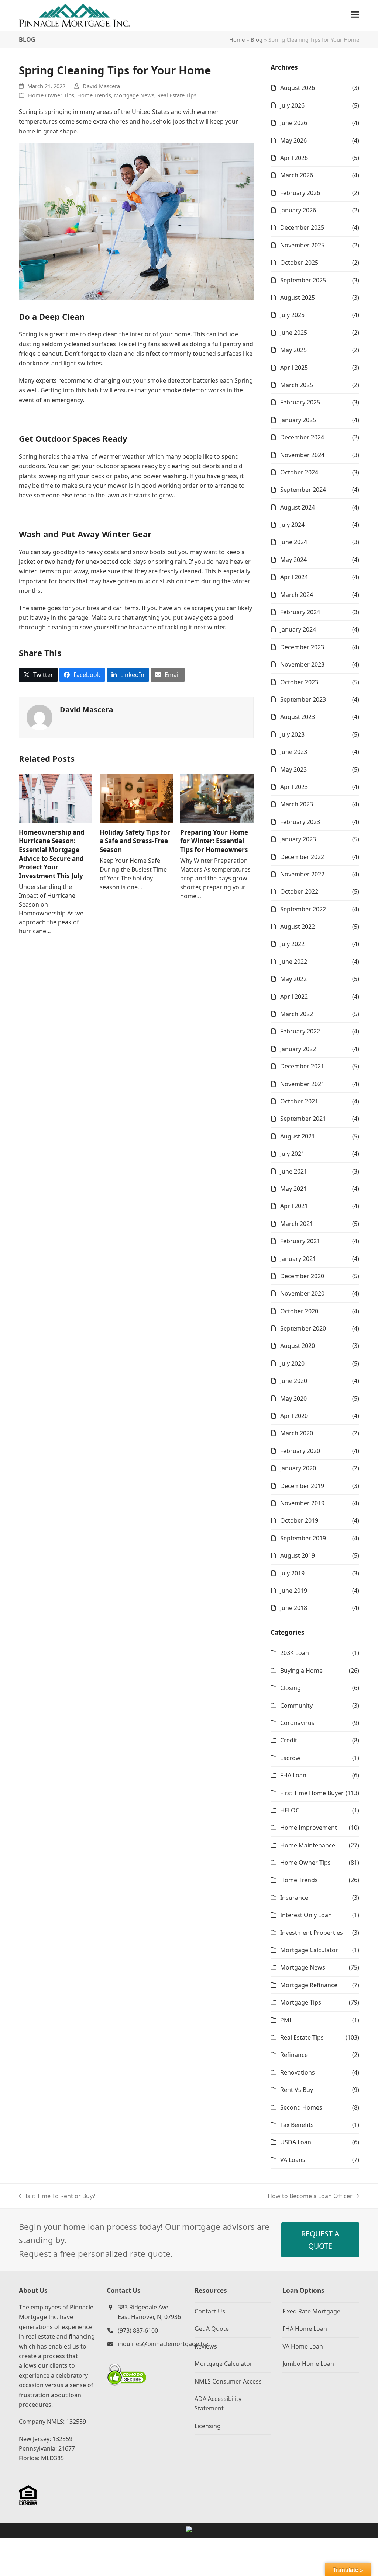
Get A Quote (212, 2329)
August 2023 (298, 717)
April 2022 (294, 997)
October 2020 (299, 1311)
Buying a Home (301, 1671)
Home (237, 39)
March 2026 (297, 175)
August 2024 (298, 507)
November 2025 (302, 245)
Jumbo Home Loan (308, 2364)
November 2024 (302, 455)
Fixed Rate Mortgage (311, 2311)
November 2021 (302, 1084)
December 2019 (302, 1486)
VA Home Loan (303, 2346)
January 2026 (298, 210)
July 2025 (292, 315)
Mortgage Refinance (309, 1985)
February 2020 (300, 1451)
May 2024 (293, 560)
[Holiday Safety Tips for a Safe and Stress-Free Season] (136, 797)
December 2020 (302, 1276)
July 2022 (292, 944)
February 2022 (300, 1031)
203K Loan (295, 1653)
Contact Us (210, 2311)
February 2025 (300, 402)
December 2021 (302, 1066)
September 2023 (303, 699)
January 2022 (298, 1049)
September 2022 (303, 909)
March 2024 (297, 595)
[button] (355, 15)
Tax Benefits (297, 2125)
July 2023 (292, 734)
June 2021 (294, 1171)
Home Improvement (309, 1828)
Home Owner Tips (51, 95)
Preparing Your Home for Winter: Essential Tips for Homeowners (214, 841)
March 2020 (297, 1433)
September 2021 (303, 1119)
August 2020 (298, 1346)
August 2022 (298, 927)
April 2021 (294, 1206)
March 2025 (297, 385)
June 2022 (294, 962)
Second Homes (301, 2107)
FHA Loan (293, 1775)
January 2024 (298, 629)
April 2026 (294, 158)
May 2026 (293, 140)
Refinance (294, 2055)
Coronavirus (297, 1723)
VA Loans (293, 2160)
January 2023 (298, 839)
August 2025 (298, 298)
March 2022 (297, 1014)
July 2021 (292, 1154)
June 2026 (294, 123)
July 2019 (292, 1573)
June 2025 (294, 333)
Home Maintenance (308, 1845)
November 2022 (302, 874)
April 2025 (294, 368)
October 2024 (299, 472)
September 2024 (303, 490)
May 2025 (293, 350)
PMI (286, 2020)
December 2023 (302, 647)
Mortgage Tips (301, 2002)
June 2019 (294, 1591)
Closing (291, 1688)
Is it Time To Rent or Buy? (57, 2196)
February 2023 (300, 822)
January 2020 (298, 1468)
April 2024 (294, 577)
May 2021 (293, 1189)
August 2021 (298, 1136)
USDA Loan (296, 2142)
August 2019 (298, 1555)
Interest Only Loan (306, 1915)
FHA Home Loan (305, 2329)
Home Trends (94, 95)
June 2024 (294, 542)
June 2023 (294, 752)
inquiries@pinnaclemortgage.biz (163, 2344)
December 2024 (302, 437)
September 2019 (303, 1538)
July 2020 (292, 1363)
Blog (257, 39)
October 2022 (299, 891)
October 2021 (299, 1101)
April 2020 (294, 1416)
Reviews (206, 2346)
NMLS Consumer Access (228, 2381)
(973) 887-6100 (138, 2330)
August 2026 (298, 88)
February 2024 (300, 612)
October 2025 (299, 263)
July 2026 (292, 105)
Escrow (290, 1758)
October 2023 (299, 682)
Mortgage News (134, 95)
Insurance (294, 1898)
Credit (289, 1740)
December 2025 (302, 227)
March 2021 (297, 1224)
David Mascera (101, 86)
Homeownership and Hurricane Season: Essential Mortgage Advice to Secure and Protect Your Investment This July (52, 854)
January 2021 (298, 1259)
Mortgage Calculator (309, 1950)
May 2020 (293, 1398)
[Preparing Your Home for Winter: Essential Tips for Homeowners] (217, 797)
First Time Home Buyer (312, 1793)
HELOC (290, 1810)
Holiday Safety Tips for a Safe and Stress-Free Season (135, 841)
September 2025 (303, 280)
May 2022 (293, 979)
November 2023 (302, 664)
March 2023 (297, 804)
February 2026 (300, 193)
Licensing (208, 2426)
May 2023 (293, 769)
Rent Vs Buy (297, 2090)
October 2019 (299, 1520)
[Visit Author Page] (39, 717)
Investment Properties (312, 1933)
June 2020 (294, 1381)
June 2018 (294, 1608)
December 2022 (302, 857)
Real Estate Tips (177, 95)
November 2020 (302, 1293)
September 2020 (303, 1328)
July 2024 (292, 525)
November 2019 (302, 1503)
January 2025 (298, 420)
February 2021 (300, 1241)
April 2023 (294, 787)
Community (296, 1706)
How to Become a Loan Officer (310, 2196)
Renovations (298, 2072)
